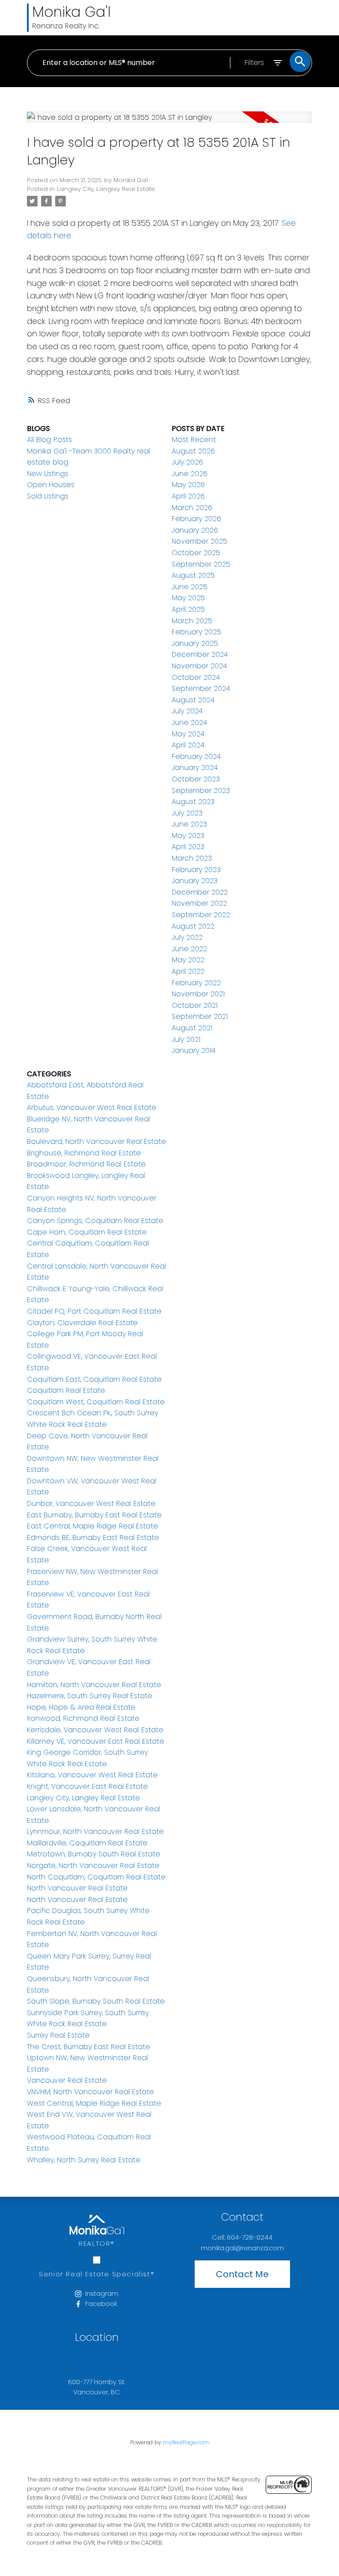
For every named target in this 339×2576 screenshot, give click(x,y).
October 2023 (196, 779)
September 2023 (201, 791)
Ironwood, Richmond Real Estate (83, 1718)
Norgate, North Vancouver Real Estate (93, 1865)
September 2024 (201, 688)
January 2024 (195, 768)
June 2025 (190, 587)
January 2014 (194, 1050)
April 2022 (188, 971)
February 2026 (196, 519)
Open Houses (51, 485)
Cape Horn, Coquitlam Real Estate (87, 1232)
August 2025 (193, 575)
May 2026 (188, 485)
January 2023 (195, 881)
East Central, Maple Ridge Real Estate (92, 1526)
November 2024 (199, 666)
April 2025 (188, 609)
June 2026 (190, 474)
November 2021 (198, 994)
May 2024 (188, 734)
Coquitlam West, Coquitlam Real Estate (96, 1402)
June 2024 (189, 722)
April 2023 (188, 847)
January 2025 (195, 643)
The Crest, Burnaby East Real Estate (89, 2047)
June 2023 (189, 824)
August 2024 (193, 700)
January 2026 (195, 530)
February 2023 (196, 870)
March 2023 (192, 858)
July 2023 (187, 813)
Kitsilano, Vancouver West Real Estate (92, 1775)
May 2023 (188, 836)
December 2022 (200, 892)
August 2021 (192, 1028)
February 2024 (196, 756)
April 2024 (188, 745)
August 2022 (193, 926)
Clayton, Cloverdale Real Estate (82, 1323)
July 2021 (186, 1039)
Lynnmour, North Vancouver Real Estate (95, 1831)
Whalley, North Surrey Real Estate (84, 2160)
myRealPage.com (186, 2442)
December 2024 (200, 654)
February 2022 (196, 983)
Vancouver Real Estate (67, 2080)
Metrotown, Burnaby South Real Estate (94, 1854)
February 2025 (196, 632)
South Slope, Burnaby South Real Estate (96, 2001)
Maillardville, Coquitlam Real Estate (87, 1843)
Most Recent (194, 440)
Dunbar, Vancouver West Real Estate (91, 1503)
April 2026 (188, 496)
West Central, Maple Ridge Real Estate (94, 2103)
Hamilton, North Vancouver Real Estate (94, 1685)
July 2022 (187, 937)
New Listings (48, 474)
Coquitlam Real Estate (66, 1390)
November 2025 (200, 541)
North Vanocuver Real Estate (77, 1900)
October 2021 (195, 1005)
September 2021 (200, 1016)
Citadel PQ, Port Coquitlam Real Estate (94, 1311)
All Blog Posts (49, 440)
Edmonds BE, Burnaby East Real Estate (93, 1538)
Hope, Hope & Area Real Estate (81, 1707)
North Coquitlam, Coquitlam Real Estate (96, 1877)
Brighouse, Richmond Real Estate (84, 1153)
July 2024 (187, 711)
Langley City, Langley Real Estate (106, 189)
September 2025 (201, 564)
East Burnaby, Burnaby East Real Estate (94, 1515)
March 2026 (192, 508)
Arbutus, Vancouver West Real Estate (92, 1107)
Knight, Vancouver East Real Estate (87, 1786)
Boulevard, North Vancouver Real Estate (96, 1141)
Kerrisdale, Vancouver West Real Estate (95, 1730)
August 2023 (193, 802)
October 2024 (196, 677)
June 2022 (189, 949)
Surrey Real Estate (58, 2035)
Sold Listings (48, 496)
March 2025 (192, 621)
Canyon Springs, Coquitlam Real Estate (95, 1221)
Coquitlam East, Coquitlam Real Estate (94, 1379)
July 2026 (187, 462)
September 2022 (201, 915)
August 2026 (193, 451)
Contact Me (242, 2274)
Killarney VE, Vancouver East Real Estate (96, 1741)
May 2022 (188, 960)
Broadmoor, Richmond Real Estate (86, 1164)
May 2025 (188, 598)
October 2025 (196, 553)
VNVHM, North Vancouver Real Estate (90, 2092)
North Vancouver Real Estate (77, 1888)
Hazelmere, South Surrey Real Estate (90, 1696)
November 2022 (199, 903)
